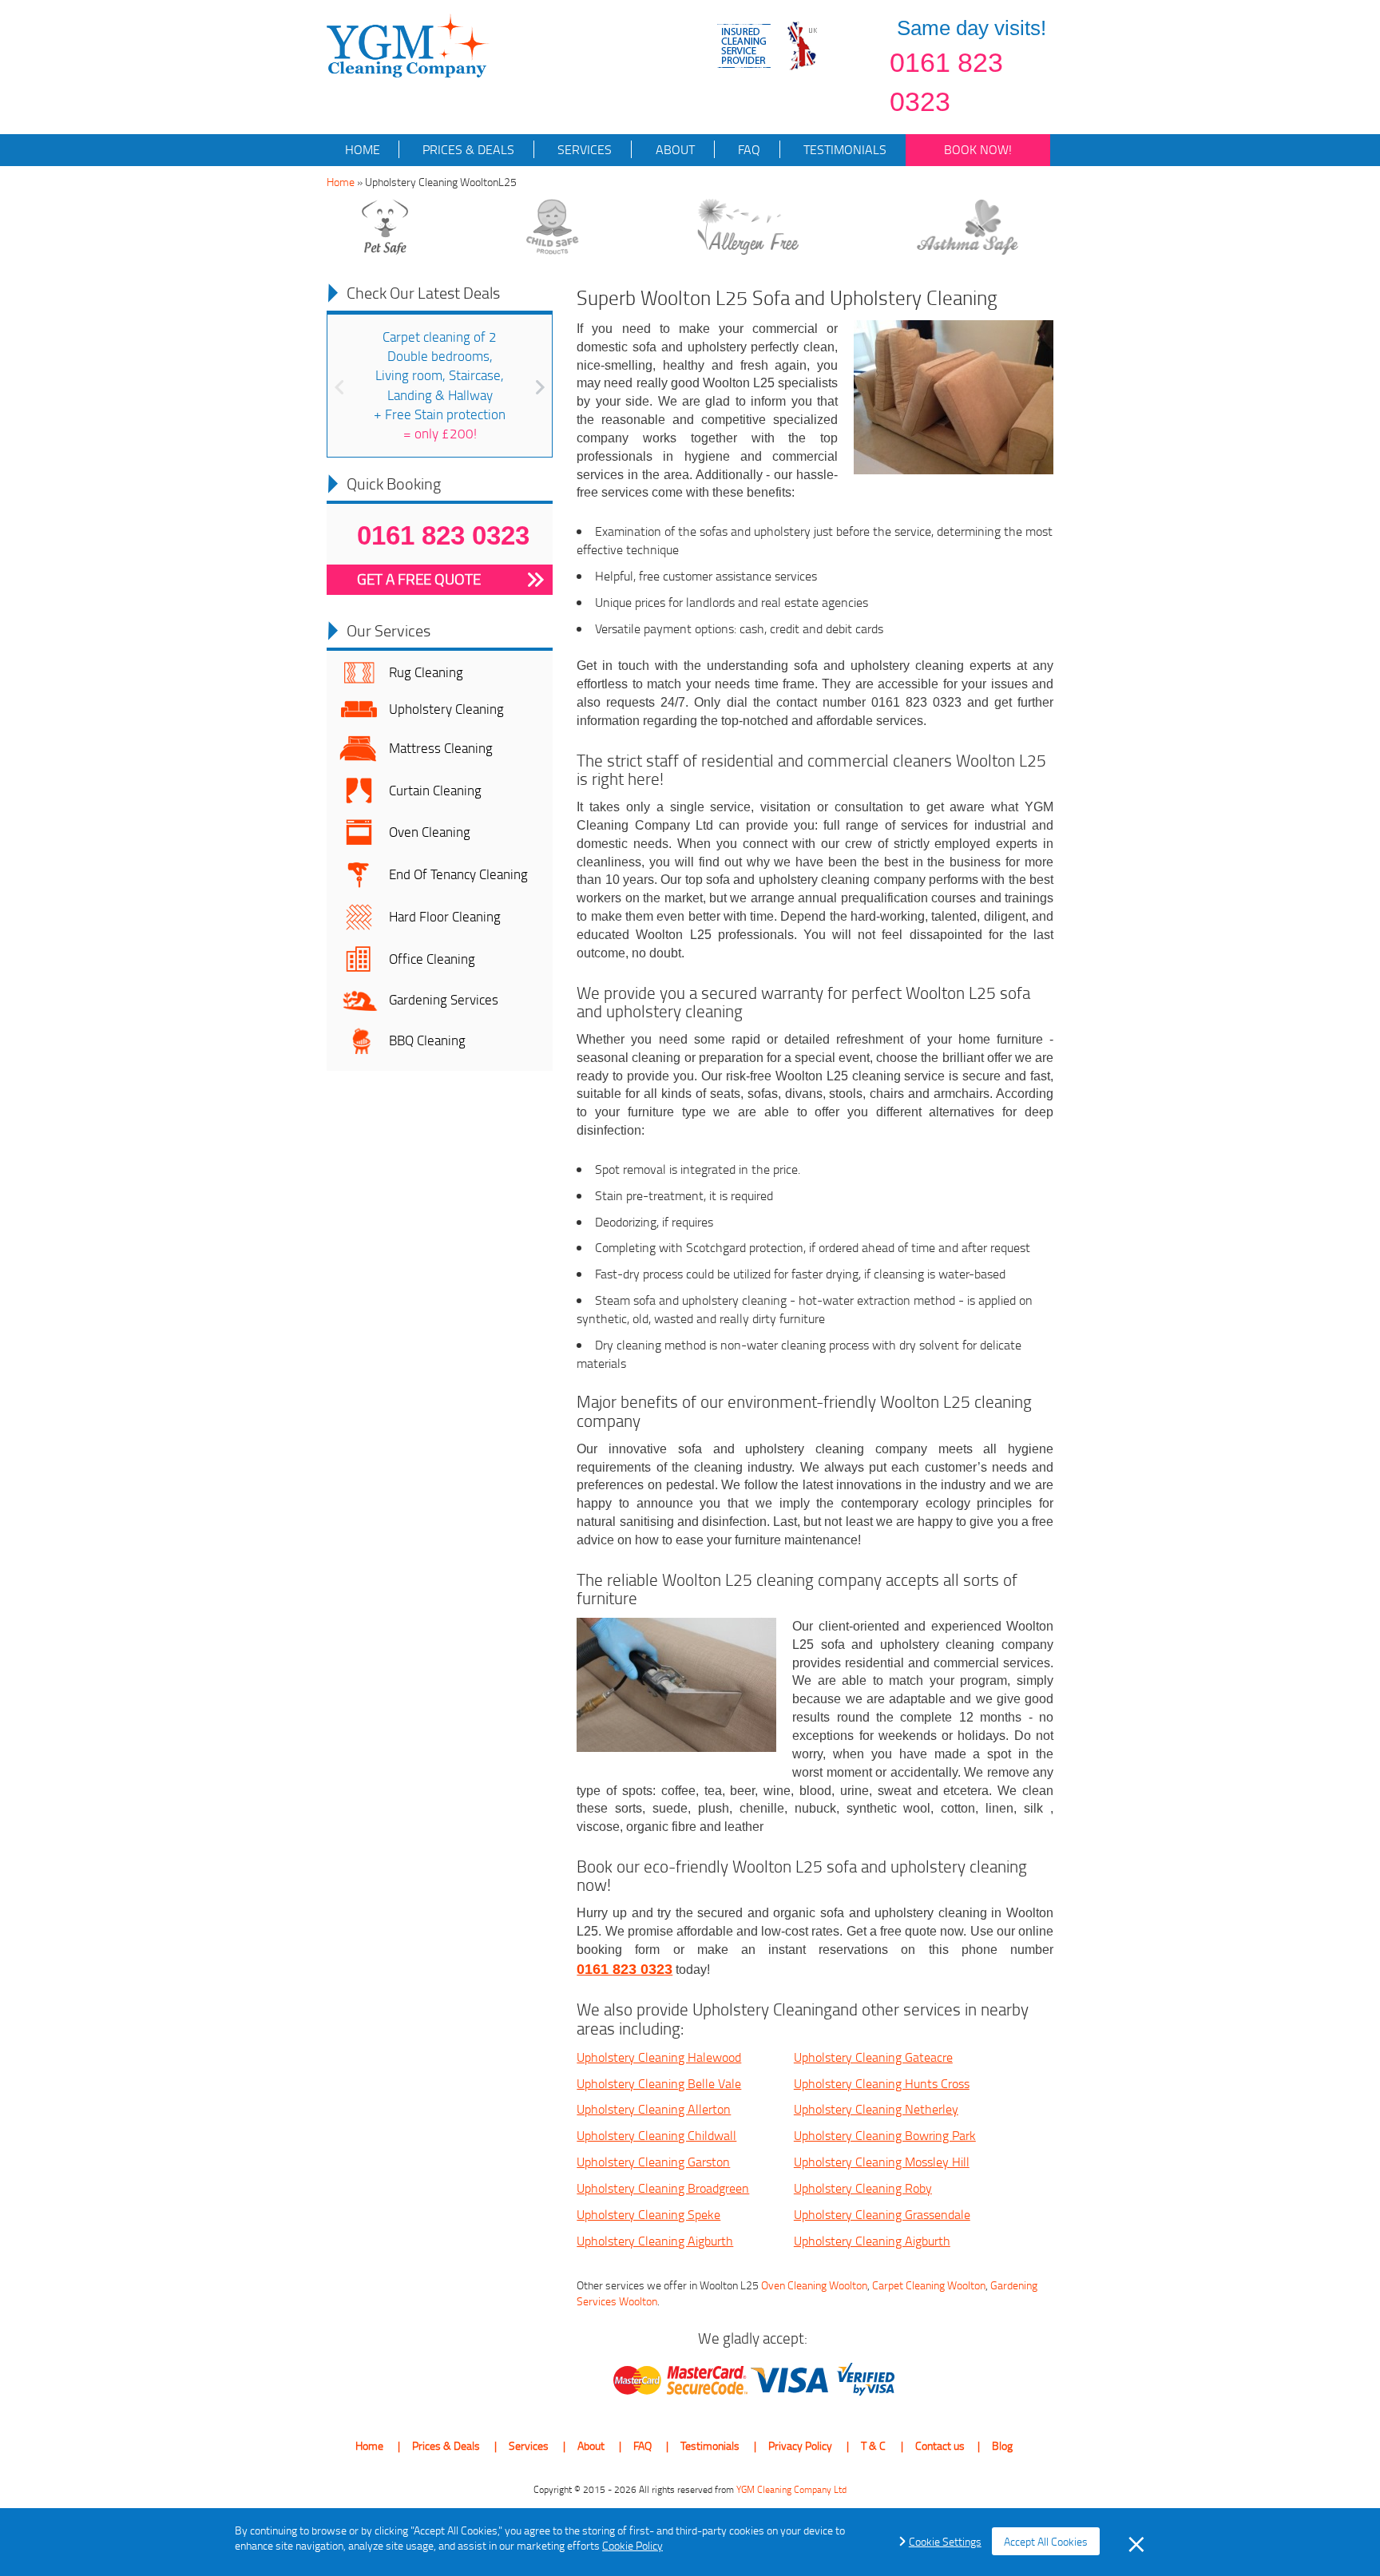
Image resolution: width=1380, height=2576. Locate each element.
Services (583, 149)
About (674, 149)
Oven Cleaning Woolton (814, 2285)
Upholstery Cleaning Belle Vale (659, 2083)
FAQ (747, 149)
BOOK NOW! (978, 149)
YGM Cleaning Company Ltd (791, 2489)
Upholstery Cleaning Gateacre (873, 2057)
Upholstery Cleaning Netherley (876, 2109)
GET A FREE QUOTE (419, 579)
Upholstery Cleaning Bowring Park (885, 2135)
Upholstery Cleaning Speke (648, 2214)
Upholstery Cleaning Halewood (659, 2057)
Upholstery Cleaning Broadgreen (663, 2188)
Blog (1002, 2445)
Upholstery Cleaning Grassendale (882, 2214)
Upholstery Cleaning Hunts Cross (882, 2083)
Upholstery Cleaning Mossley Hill (882, 2162)
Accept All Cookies (1046, 2541)
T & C (873, 2445)
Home (363, 149)
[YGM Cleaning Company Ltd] (408, 44)
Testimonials (843, 149)
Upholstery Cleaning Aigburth (655, 2241)
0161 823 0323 (946, 82)
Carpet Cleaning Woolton (929, 2285)
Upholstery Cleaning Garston (653, 2162)
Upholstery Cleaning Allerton (654, 2109)
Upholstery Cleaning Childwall (656, 2135)
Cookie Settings (945, 2541)
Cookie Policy (632, 2545)
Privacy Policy (800, 2445)
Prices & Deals (467, 149)
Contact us (940, 2445)
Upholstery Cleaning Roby (863, 2188)
